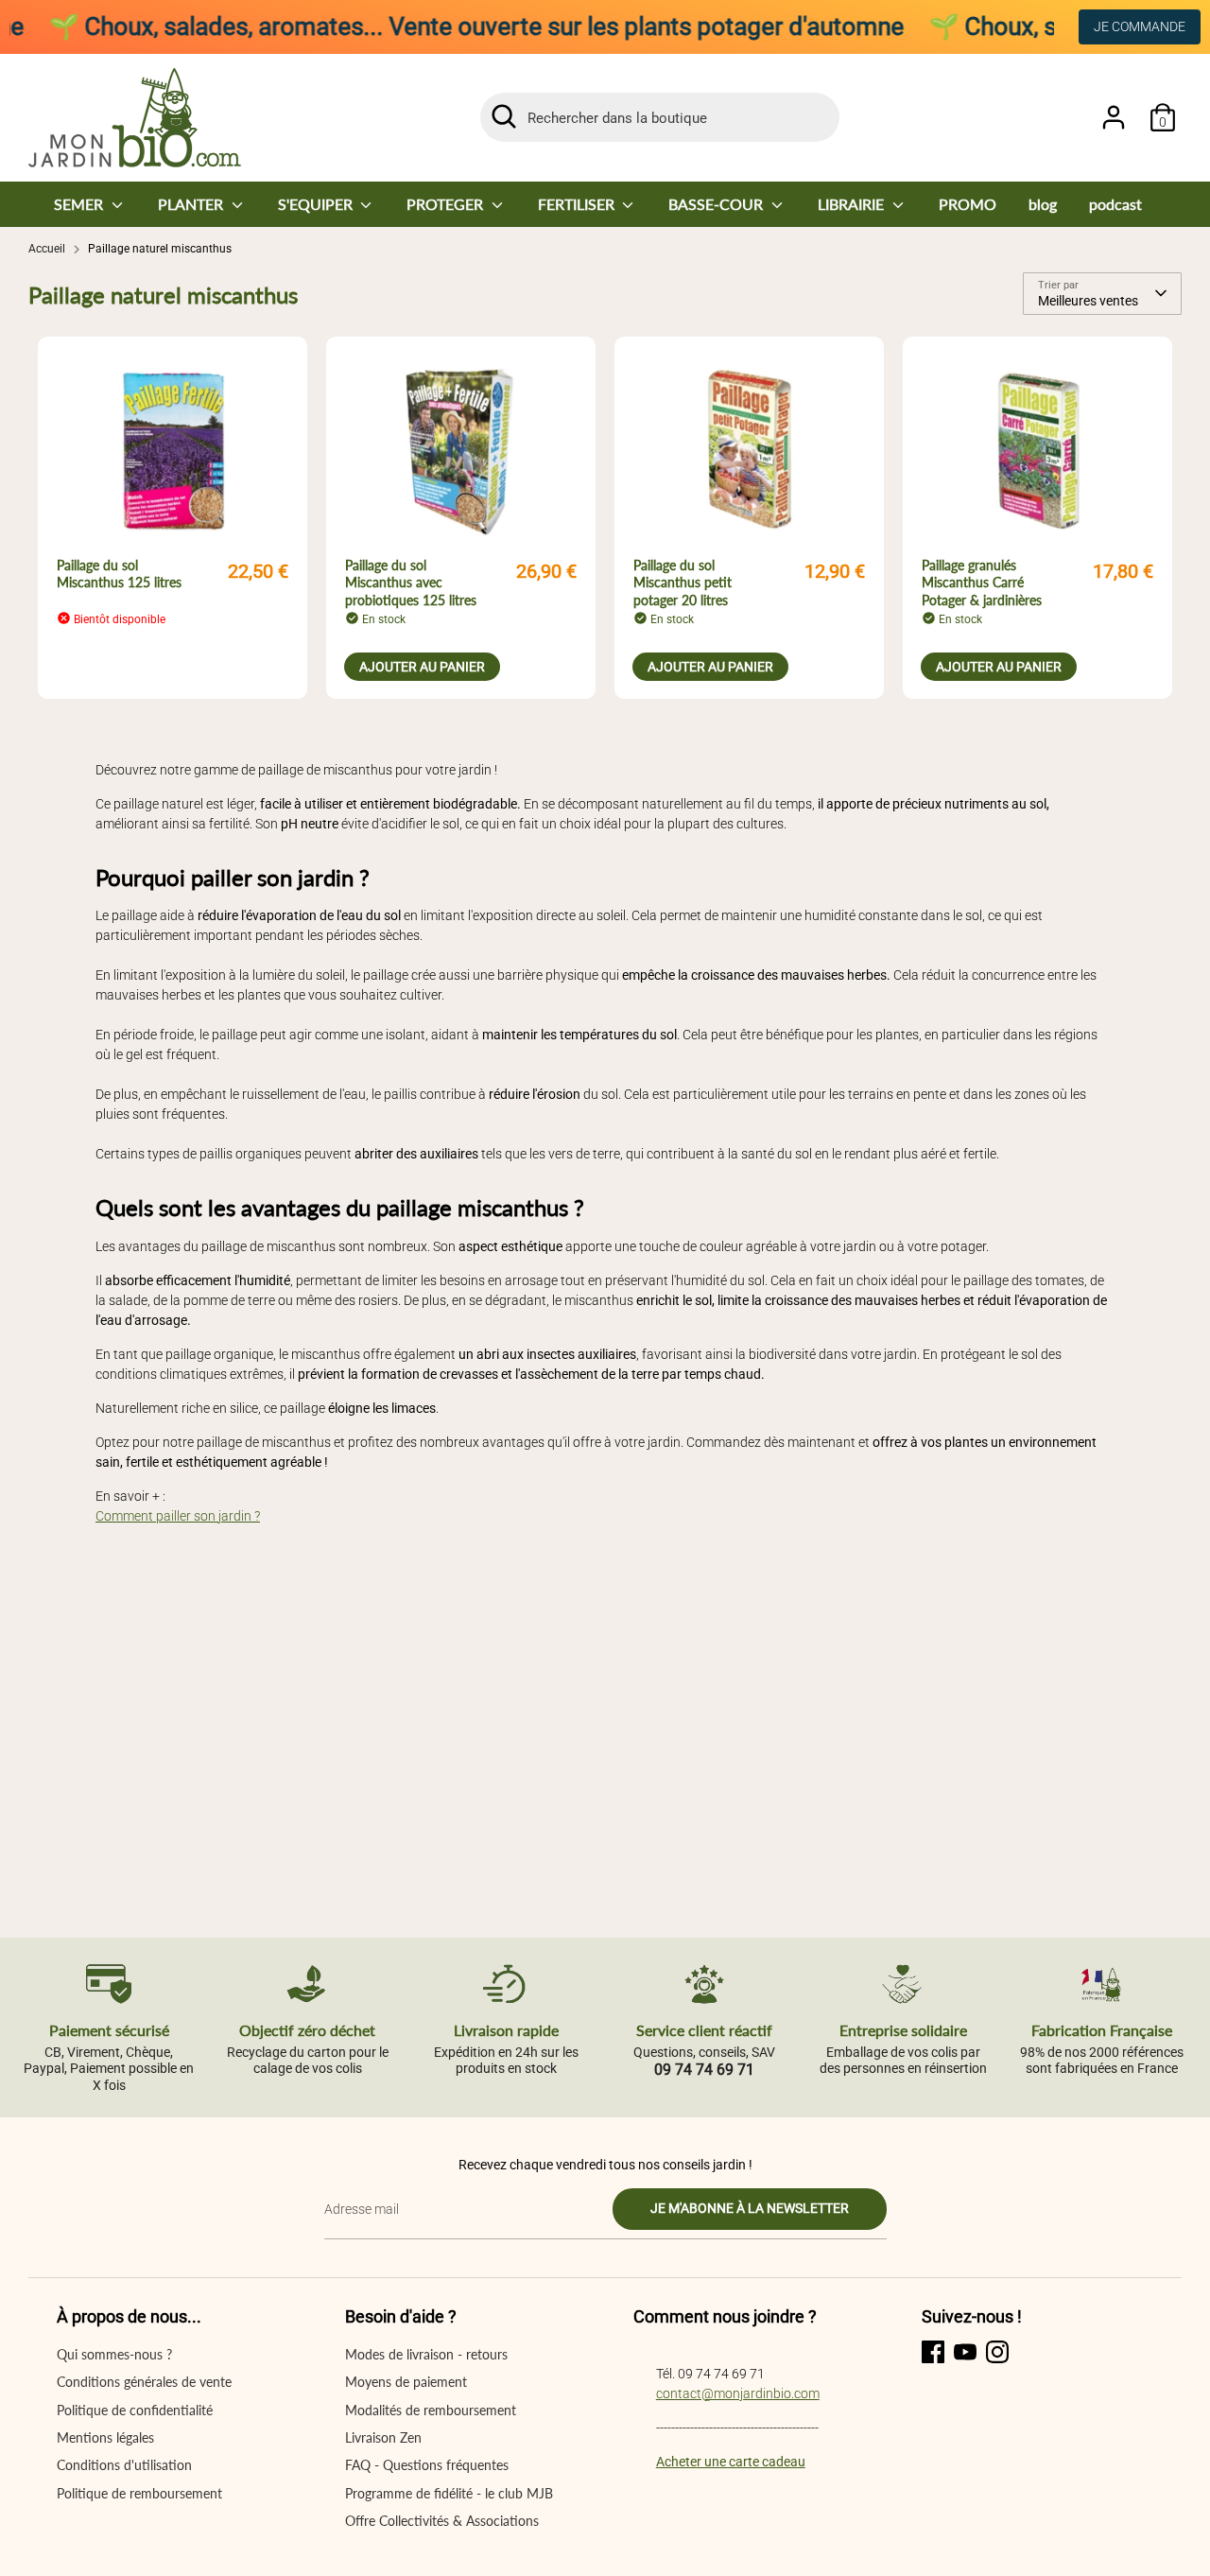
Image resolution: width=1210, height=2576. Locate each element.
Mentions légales (105, 2437)
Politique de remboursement (139, 2493)
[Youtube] (965, 2352)
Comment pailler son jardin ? (178, 1516)
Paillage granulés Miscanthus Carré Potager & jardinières (982, 582)
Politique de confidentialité (135, 2410)
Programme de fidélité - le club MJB (449, 2493)
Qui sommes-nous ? (114, 2354)
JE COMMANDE (1140, 26)
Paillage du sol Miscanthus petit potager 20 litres (683, 582)
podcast (1115, 204)
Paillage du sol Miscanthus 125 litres (119, 574)
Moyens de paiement (406, 2382)
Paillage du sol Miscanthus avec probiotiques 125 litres (411, 582)
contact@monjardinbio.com (738, 2393)
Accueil (47, 249)
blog (1043, 204)
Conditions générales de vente (144, 2382)
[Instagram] (997, 2352)
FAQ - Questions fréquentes (427, 2465)
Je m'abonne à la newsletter (750, 2208)
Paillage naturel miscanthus (160, 249)
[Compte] (1114, 117)
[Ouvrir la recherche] (504, 116)
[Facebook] (933, 2352)
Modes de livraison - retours (426, 2354)
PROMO (968, 204)
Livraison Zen (383, 2437)
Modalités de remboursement (431, 2410)
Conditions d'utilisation (124, 2465)
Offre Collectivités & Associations (442, 2521)
